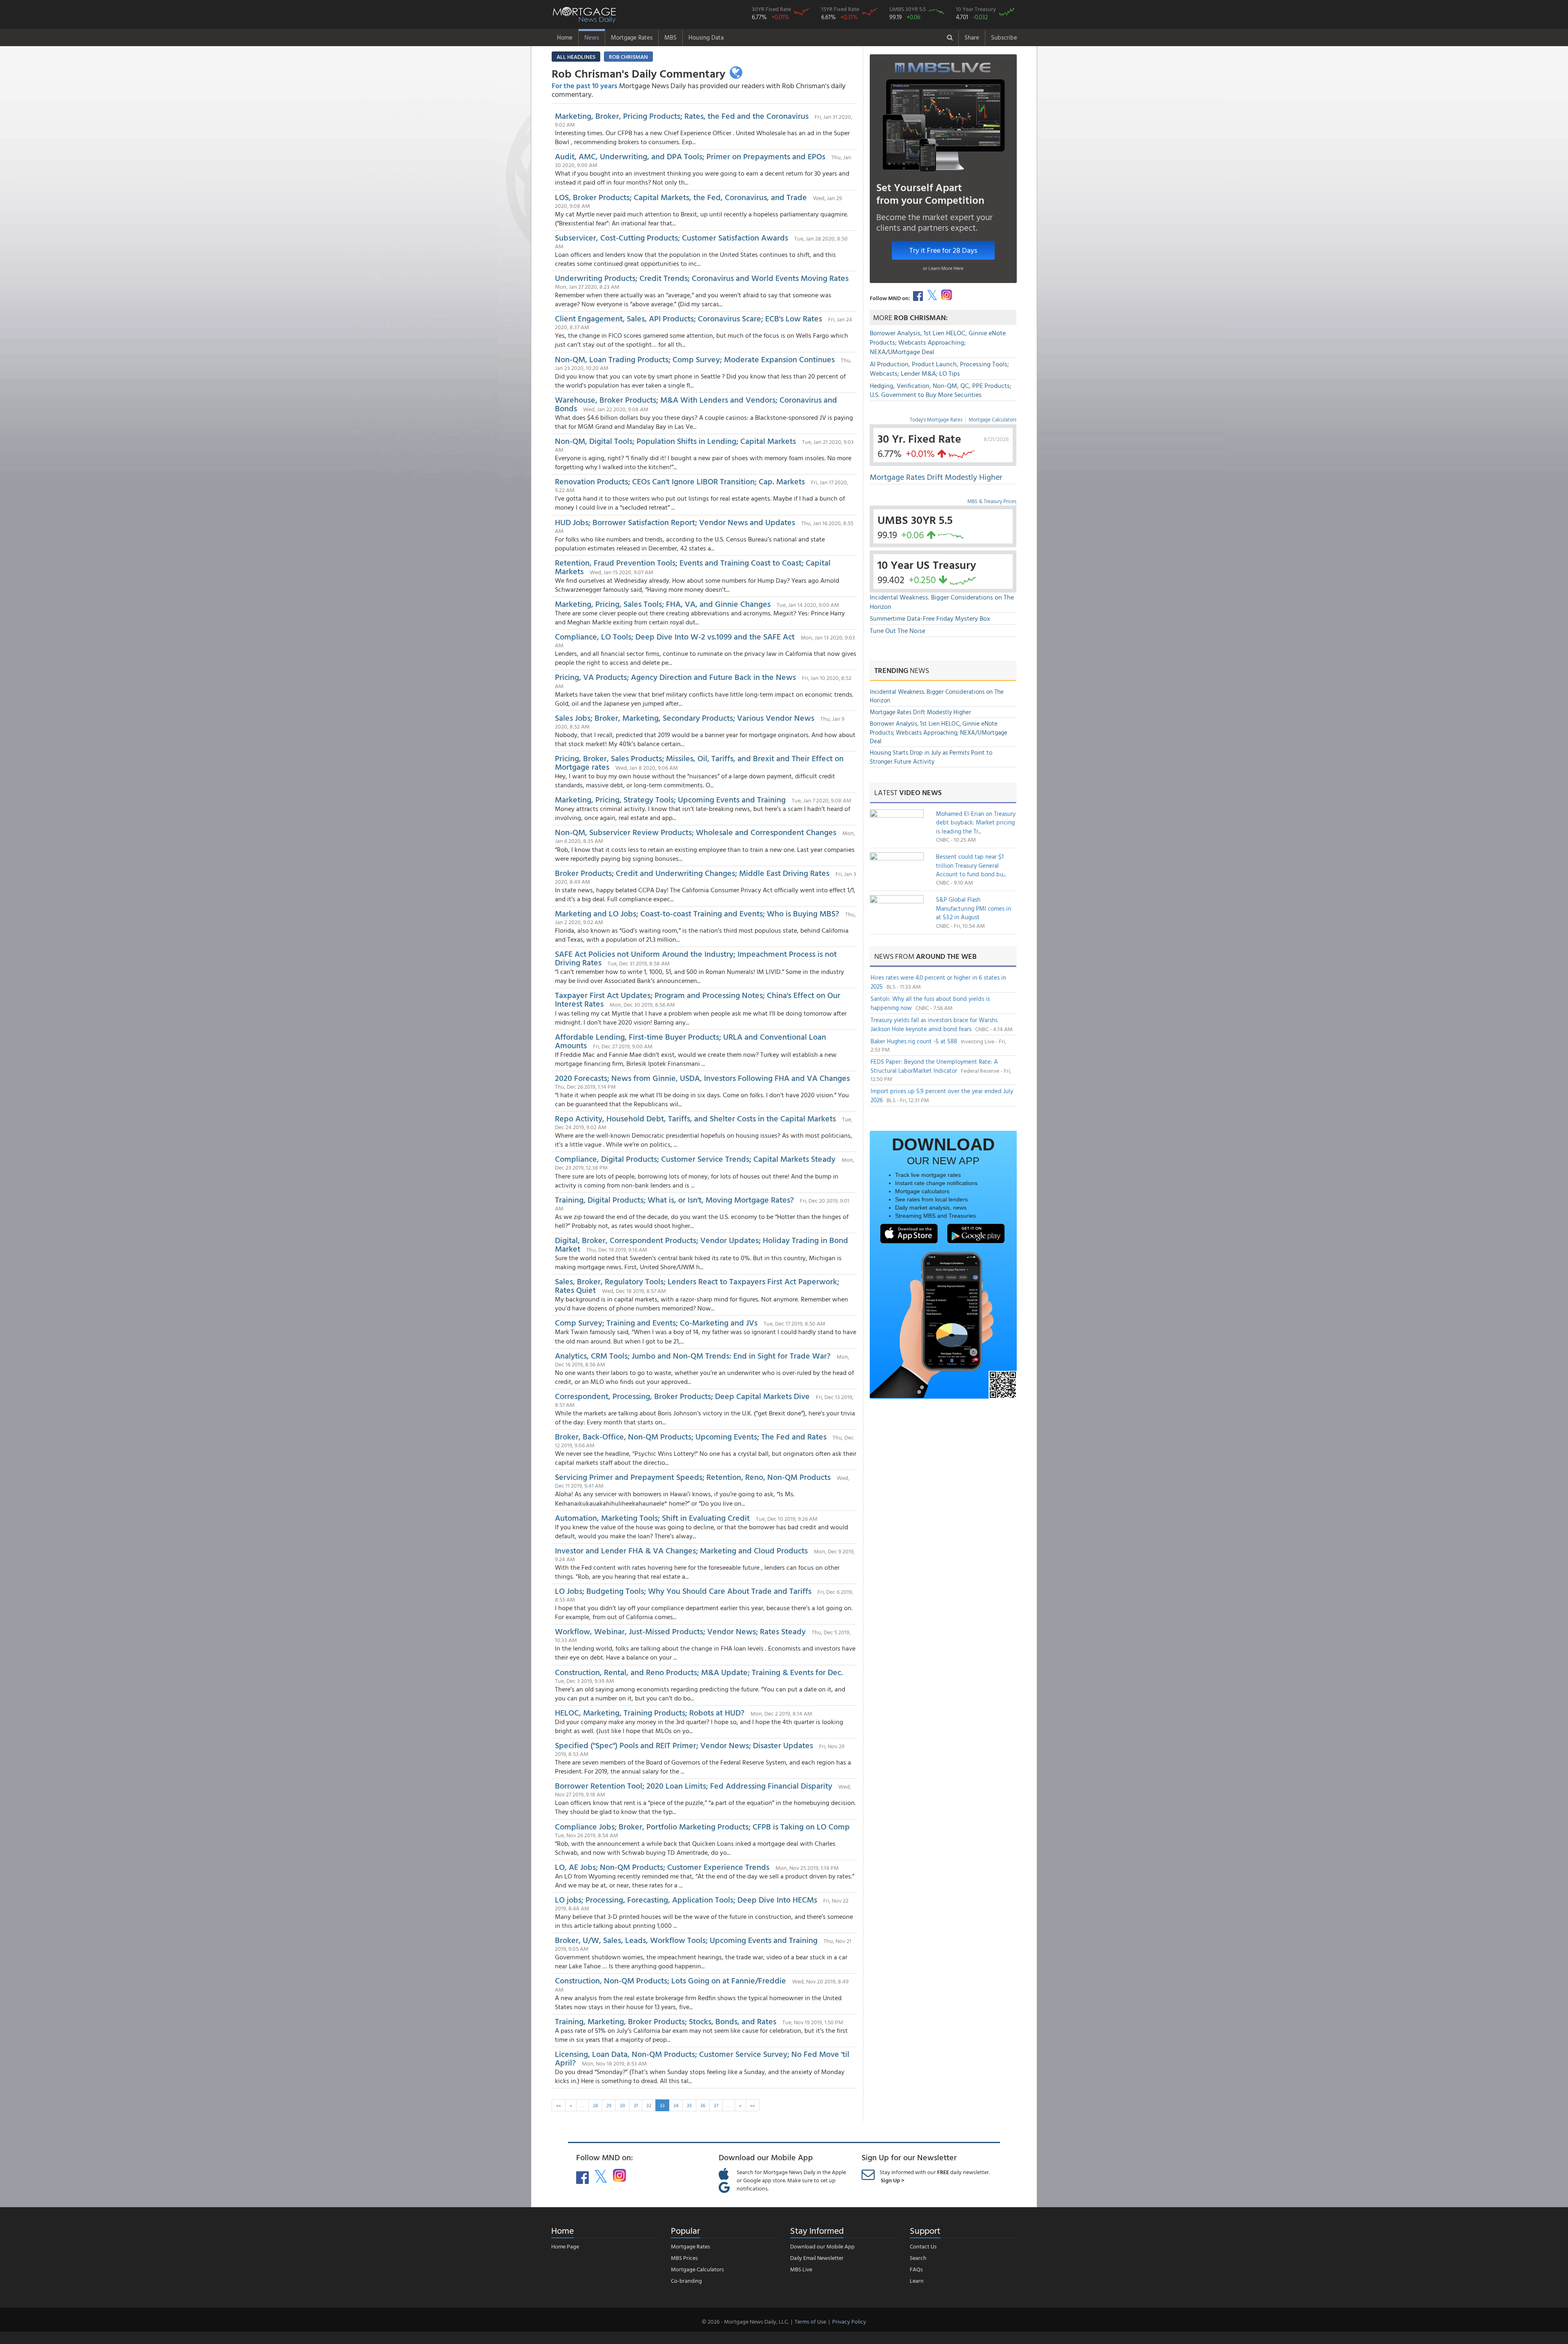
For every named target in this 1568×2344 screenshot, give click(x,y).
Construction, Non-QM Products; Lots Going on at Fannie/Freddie (670, 1980)
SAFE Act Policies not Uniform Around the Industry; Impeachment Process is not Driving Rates (696, 958)
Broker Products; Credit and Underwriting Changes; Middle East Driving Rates (692, 873)
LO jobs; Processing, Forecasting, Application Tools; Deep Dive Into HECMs (686, 1899)
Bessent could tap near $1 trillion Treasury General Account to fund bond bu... (971, 865)
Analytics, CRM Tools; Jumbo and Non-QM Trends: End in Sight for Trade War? (693, 1355)
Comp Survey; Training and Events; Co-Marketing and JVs (656, 1322)
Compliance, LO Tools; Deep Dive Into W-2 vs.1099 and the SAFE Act (675, 636)
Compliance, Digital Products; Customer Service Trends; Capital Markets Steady (695, 1159)
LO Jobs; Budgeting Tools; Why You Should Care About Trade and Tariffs (683, 1591)
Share (972, 37)
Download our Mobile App (822, 2246)
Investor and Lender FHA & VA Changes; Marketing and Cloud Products (681, 1550)
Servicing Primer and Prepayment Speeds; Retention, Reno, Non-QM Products (693, 1477)
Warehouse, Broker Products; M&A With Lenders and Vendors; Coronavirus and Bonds (696, 404)
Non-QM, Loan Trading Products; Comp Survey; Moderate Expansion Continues (695, 359)
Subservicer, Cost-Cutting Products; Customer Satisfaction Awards (672, 237)
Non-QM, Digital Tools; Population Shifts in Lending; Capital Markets (675, 441)
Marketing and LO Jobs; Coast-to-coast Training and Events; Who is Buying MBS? (697, 913)
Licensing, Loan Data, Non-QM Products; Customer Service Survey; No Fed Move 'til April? (702, 2058)
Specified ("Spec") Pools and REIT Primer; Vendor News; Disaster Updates (684, 1745)
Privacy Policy (849, 2321)
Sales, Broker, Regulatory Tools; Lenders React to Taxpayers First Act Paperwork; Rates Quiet (697, 1285)
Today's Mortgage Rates (936, 419)
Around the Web (946, 956)
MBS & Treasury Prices (992, 501)
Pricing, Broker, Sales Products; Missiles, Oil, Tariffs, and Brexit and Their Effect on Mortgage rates (699, 762)
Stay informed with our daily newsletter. (935, 2176)
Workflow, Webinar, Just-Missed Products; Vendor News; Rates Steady (680, 1631)
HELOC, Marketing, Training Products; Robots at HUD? (650, 1712)
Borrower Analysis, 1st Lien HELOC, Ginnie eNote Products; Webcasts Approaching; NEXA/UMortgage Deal (938, 342)
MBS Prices (684, 2258)
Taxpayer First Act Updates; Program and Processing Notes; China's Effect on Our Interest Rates (698, 999)
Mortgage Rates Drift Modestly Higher (936, 477)
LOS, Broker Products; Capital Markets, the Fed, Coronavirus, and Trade (681, 197)
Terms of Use (810, 2321)
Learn (917, 2280)
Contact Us (923, 2246)
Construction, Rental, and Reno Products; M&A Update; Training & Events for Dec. (699, 1672)
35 (689, 2105)
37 (716, 2105)
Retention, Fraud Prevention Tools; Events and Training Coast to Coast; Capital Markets (693, 567)
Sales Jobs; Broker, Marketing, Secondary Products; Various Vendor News (685, 717)
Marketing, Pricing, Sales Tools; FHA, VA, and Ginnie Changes (663, 604)
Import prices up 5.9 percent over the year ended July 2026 (942, 1095)
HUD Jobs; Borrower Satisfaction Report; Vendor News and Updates (675, 522)
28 (595, 2105)
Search (918, 2258)
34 (676, 2105)
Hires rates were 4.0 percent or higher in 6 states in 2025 (938, 982)
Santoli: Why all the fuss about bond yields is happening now (930, 1003)
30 (623, 2105)
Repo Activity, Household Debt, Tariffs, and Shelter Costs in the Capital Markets (695, 1118)
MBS (670, 37)
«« (559, 2105)
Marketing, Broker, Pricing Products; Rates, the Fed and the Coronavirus (682, 116)
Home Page (565, 2246)
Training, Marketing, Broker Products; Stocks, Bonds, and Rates (666, 2021)
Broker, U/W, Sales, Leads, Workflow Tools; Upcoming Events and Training (686, 1940)
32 (649, 2105)
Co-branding (686, 2280)
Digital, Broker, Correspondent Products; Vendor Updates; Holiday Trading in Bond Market (702, 1244)
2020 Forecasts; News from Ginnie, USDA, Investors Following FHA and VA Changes (702, 1078)
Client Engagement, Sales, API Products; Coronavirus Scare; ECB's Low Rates (688, 318)
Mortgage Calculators (992, 419)
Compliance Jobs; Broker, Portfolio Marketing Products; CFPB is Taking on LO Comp (702, 1826)
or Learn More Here (943, 268)
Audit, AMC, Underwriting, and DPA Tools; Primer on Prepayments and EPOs (690, 156)
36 (703, 2105)
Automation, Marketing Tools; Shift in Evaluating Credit (652, 1517)
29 (609, 2105)
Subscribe (1004, 37)
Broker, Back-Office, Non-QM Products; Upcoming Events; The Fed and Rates (691, 1436)
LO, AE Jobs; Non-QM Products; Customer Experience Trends (662, 1867)
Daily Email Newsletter (817, 2258)
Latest (908, 792)
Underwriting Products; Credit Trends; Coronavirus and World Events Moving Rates (702, 278)
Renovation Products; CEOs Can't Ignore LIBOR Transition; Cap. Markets (680, 481)
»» (753, 2105)
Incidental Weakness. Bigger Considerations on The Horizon (942, 602)
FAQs (916, 2269)
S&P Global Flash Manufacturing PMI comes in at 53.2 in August (973, 908)
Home (565, 37)
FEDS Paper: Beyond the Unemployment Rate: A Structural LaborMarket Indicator (934, 1066)
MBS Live (801, 2269)
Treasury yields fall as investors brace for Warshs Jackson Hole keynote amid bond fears (934, 1024)
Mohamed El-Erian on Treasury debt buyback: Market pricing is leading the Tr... (976, 822)
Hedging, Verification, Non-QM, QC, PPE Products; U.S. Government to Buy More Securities (941, 390)
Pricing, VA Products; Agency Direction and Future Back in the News (675, 677)
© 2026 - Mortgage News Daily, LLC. (745, 2321)
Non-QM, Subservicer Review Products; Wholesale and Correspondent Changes (696, 832)
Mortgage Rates (632, 37)
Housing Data (706, 37)
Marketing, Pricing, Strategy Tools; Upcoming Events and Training (670, 799)
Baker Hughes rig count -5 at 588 (915, 1041)
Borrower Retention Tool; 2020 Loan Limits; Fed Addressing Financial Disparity (694, 1785)
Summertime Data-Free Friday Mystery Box (930, 618)
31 (636, 2105)
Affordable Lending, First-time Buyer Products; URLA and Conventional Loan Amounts (690, 1041)
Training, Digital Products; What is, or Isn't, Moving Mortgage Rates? (674, 1199)
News (592, 37)
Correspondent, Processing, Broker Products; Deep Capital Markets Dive (682, 1396)
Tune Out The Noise (898, 631)
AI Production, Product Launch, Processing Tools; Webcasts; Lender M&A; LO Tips (939, 369)
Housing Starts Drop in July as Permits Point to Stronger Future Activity (931, 757)
